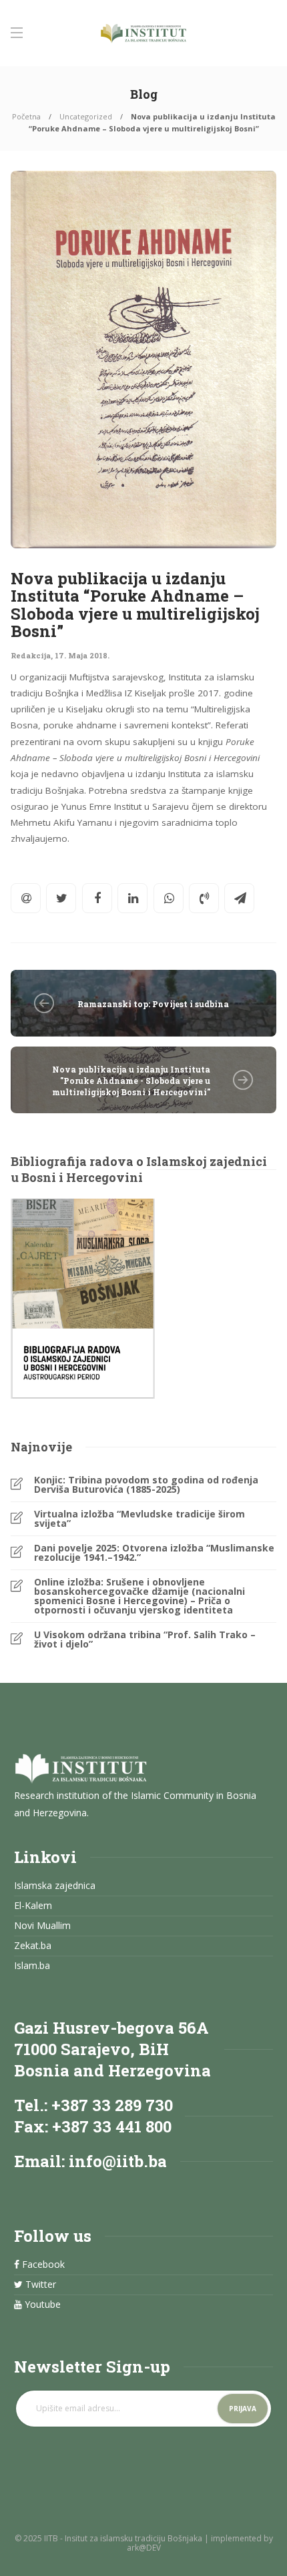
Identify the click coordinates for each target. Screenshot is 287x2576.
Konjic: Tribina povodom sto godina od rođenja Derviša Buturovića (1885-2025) (146, 1485)
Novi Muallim (42, 1926)
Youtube (41, 2305)
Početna (26, 116)
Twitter (39, 2285)
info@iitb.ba (118, 2161)
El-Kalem (33, 1906)
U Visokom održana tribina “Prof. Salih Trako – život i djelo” (145, 1640)
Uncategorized (86, 116)
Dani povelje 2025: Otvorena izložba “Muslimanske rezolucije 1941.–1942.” (154, 1553)
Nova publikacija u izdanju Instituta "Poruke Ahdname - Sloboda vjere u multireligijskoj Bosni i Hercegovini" (131, 1081)
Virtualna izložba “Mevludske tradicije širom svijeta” (139, 1519)
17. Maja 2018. (82, 655)
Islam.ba (32, 1966)
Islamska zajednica (55, 1886)
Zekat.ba (33, 1946)
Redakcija (31, 655)
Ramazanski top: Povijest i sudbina (153, 1004)
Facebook (42, 2265)
